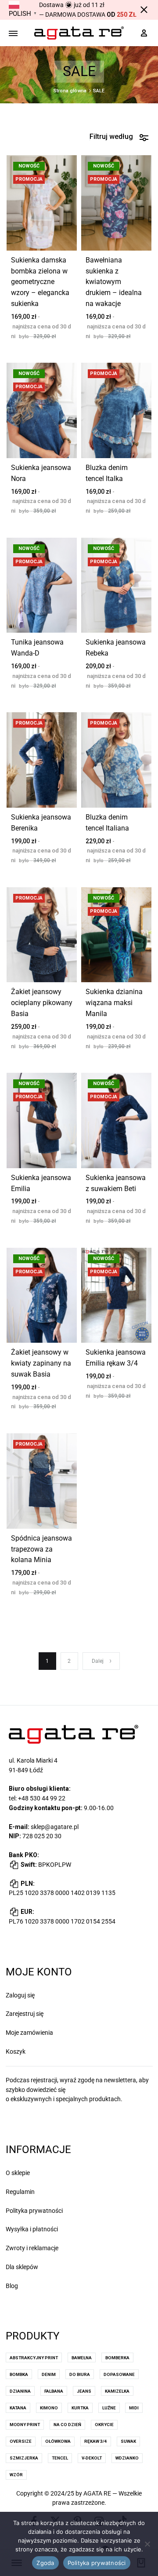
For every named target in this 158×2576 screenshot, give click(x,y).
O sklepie (18, 2173)
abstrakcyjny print (34, 2358)
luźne (109, 2408)
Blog (12, 2286)
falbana (54, 2391)
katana (18, 2408)
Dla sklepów (22, 2267)
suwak (128, 2441)
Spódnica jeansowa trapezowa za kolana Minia (41, 1549)
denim (49, 2374)
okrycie (104, 2425)
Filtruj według (111, 137)
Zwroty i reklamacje (32, 2248)
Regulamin (20, 2192)
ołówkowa (58, 2441)
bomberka (117, 2358)
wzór (16, 2475)
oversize (21, 2441)
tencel (60, 2458)
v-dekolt (92, 2458)
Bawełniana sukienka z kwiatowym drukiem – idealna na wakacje (114, 282)
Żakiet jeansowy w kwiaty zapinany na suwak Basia (41, 1363)
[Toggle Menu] (13, 34)
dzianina (20, 2391)
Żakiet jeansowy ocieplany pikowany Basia (42, 1003)
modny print (25, 2425)
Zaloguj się (20, 1995)
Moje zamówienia (29, 2033)
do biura (80, 2374)
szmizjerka (24, 2458)
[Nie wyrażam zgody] (147, 2544)
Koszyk (16, 2051)
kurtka (80, 2408)
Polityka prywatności (34, 2211)
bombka (19, 2374)
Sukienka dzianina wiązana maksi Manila (114, 1003)
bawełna (82, 2358)
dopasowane (119, 2374)
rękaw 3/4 (96, 2441)
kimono (49, 2408)
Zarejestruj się (25, 2014)
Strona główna (70, 91)
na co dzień (67, 2425)
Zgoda (45, 2563)
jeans (84, 2391)
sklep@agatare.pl (55, 1827)
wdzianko (127, 2458)
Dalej (98, 1661)
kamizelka (117, 2391)
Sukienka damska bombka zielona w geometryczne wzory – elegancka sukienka (40, 282)
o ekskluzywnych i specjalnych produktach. (64, 2099)
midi (134, 2408)
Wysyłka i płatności (32, 2229)
